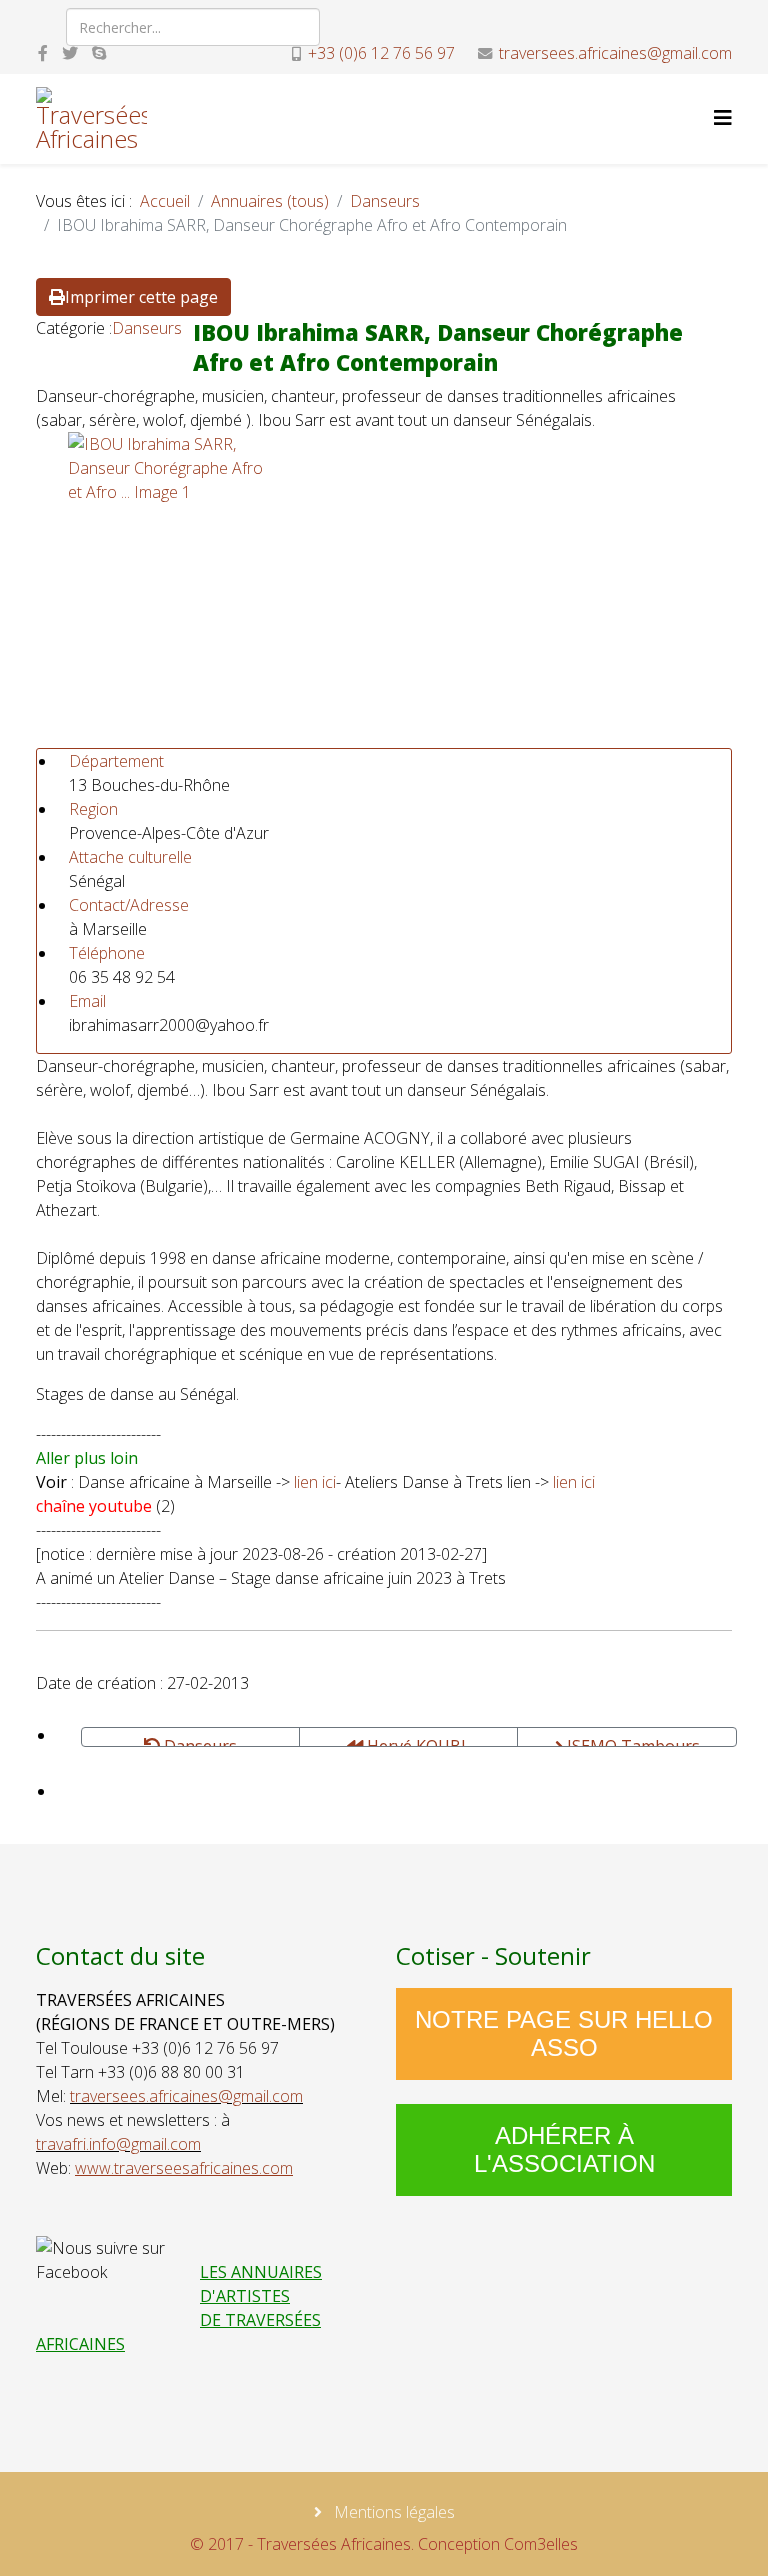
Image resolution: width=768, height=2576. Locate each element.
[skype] (99, 53)
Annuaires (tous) (270, 201)
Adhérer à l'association (564, 2149)
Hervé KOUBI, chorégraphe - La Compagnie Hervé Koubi (408, 1741)
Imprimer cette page (141, 297)
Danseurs (385, 201)
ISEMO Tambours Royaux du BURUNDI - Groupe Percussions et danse (627, 1741)
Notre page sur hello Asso (564, 2033)
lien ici (315, 1482)
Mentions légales (392, 2512)
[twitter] (70, 53)
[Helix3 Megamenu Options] (723, 117)
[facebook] (43, 53)
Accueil (165, 201)
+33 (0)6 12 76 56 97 (381, 53)
